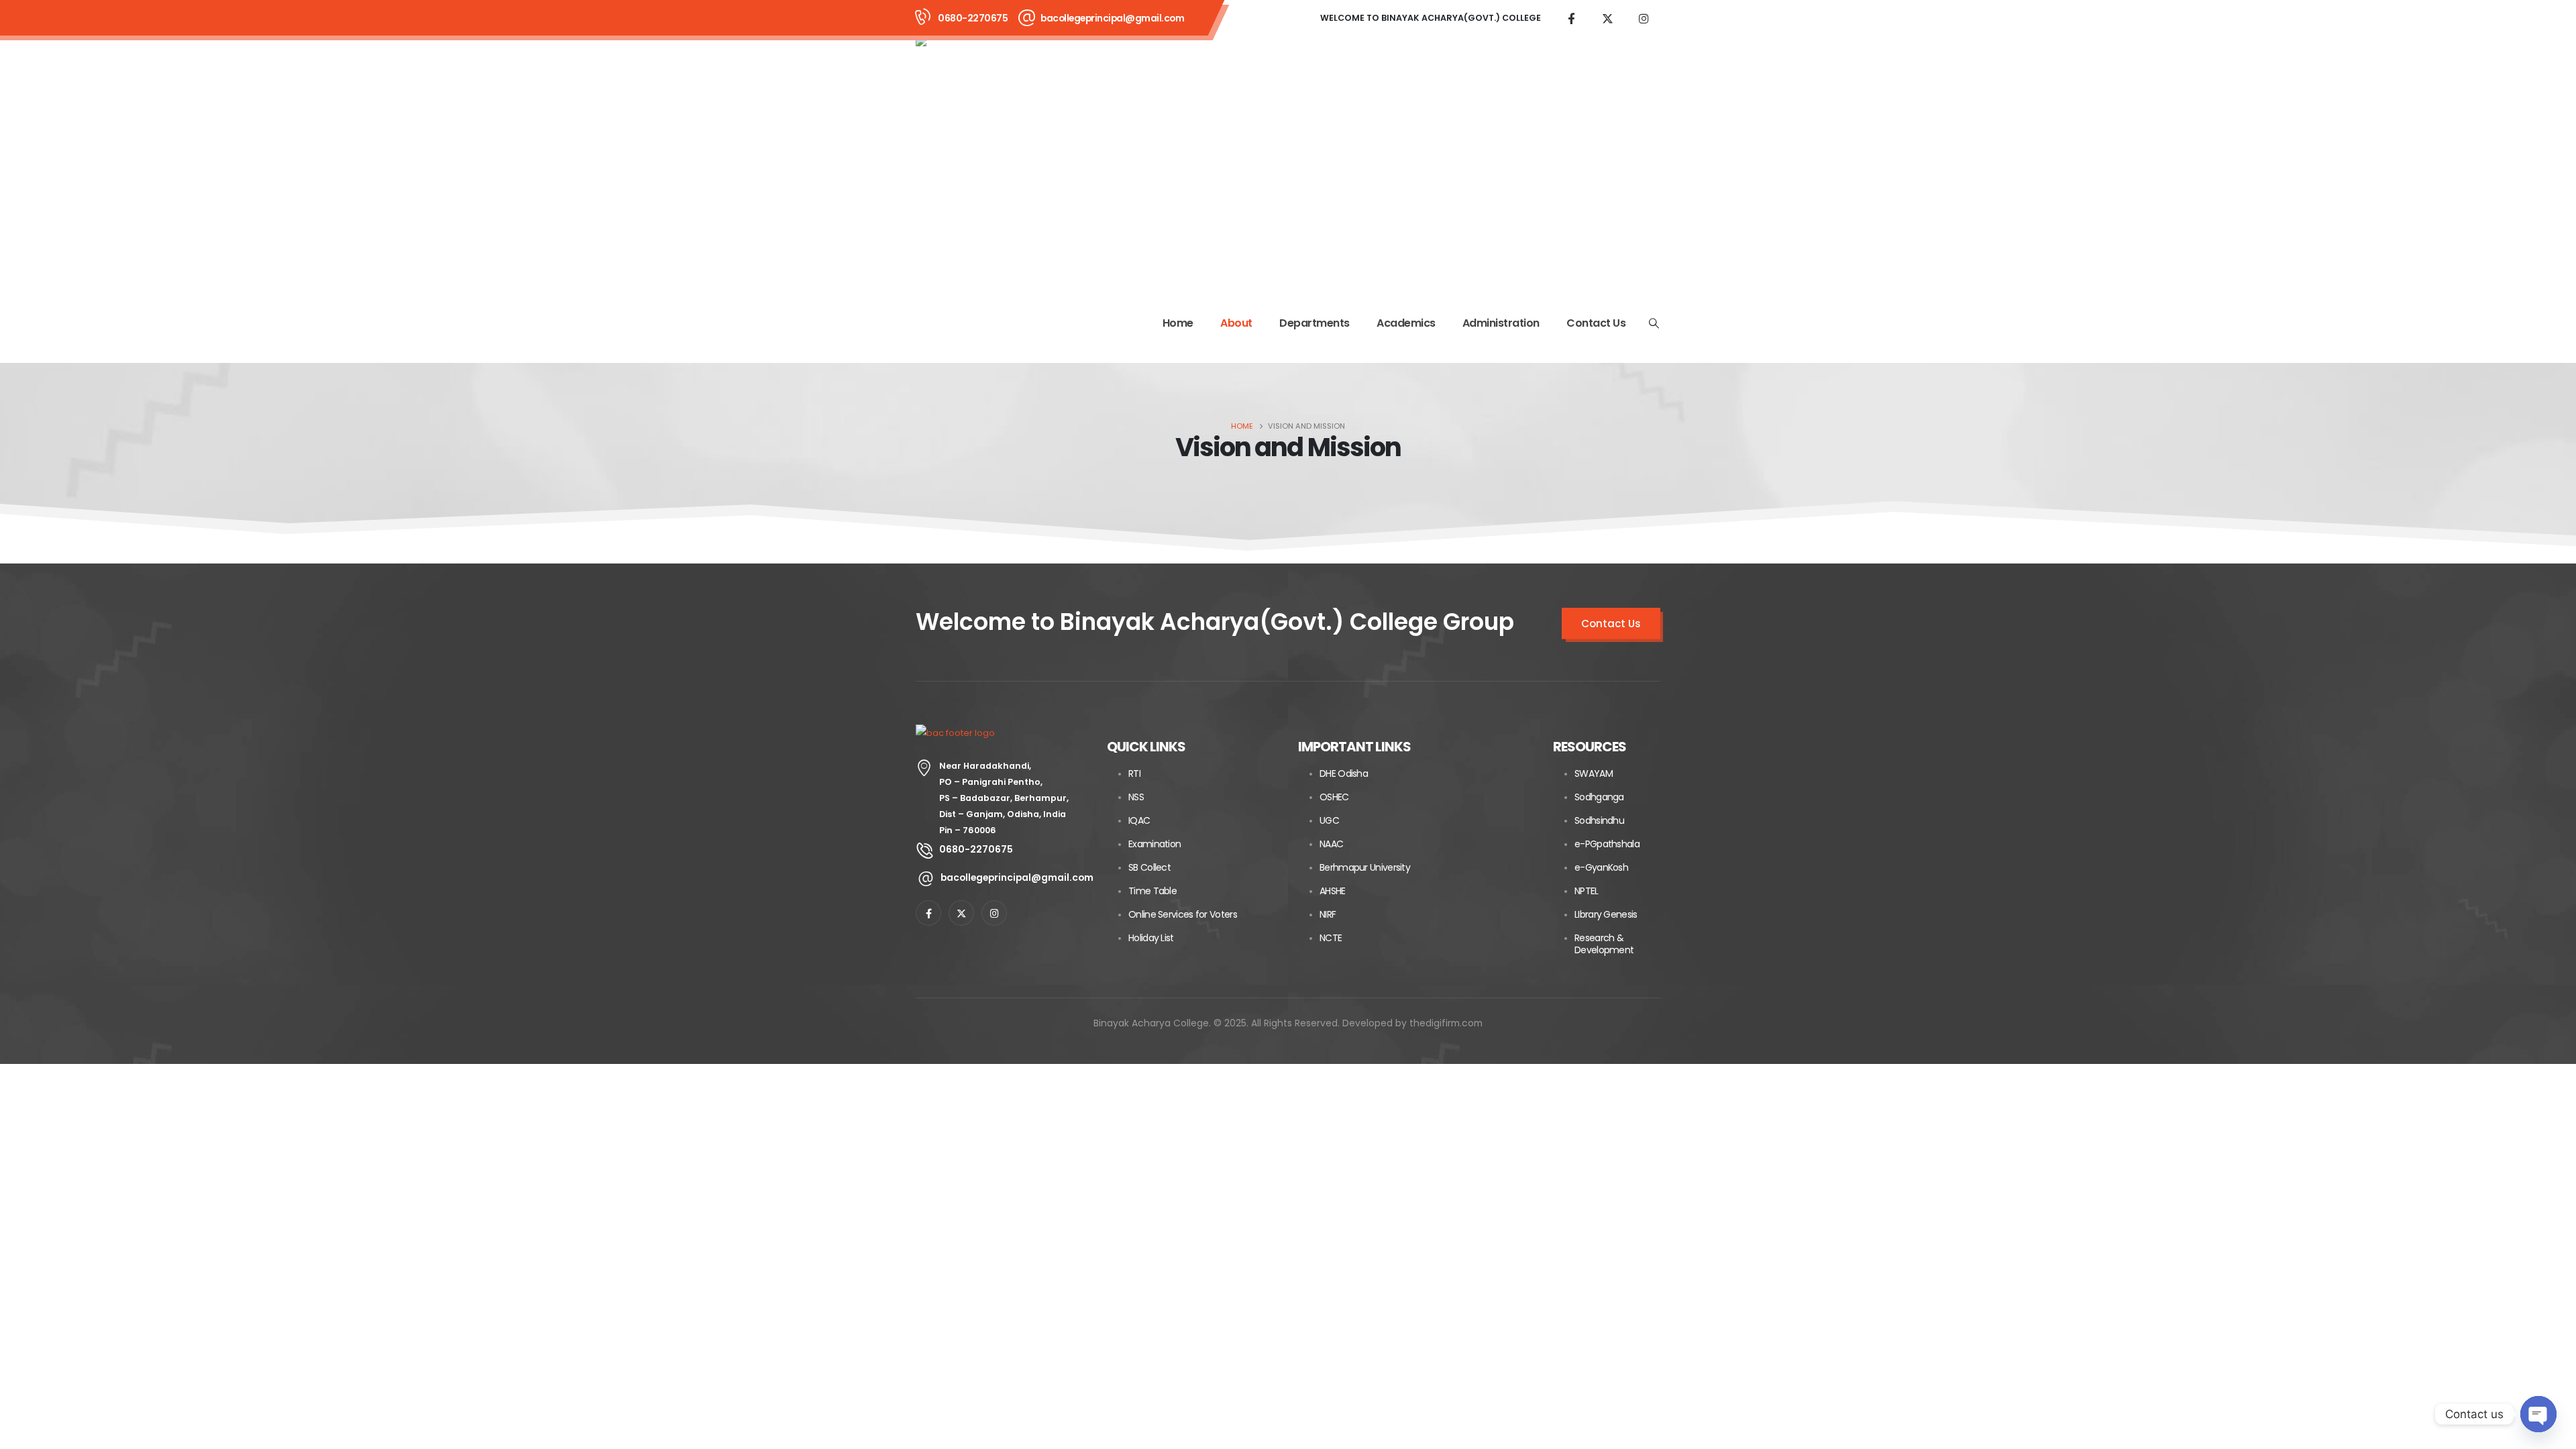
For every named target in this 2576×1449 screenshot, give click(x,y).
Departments (1314, 323)
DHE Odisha (1344, 773)
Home (1178, 323)
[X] (1607, 18)
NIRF (1328, 914)
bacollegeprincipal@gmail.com (1112, 18)
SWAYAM (1594, 773)
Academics (1406, 323)
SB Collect (1149, 867)
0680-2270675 (973, 18)
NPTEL (1587, 891)
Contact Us (1596, 323)
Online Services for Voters (1183, 914)
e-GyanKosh (1601, 867)
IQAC (1139, 820)
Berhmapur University (1365, 867)
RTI (1134, 773)
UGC (1329, 820)
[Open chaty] (2538, 1414)
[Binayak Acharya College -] (1040, 160)
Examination (1155, 844)
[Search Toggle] (1654, 323)
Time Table (1152, 891)
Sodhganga (1599, 797)
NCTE (1331, 938)
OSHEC (1334, 797)
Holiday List (1151, 938)
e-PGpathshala (1607, 844)
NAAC (1331, 844)
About (1236, 323)
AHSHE (1333, 891)
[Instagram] (1644, 18)
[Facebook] (1571, 18)
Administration (1501, 323)
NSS (1136, 797)
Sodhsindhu (1599, 820)
